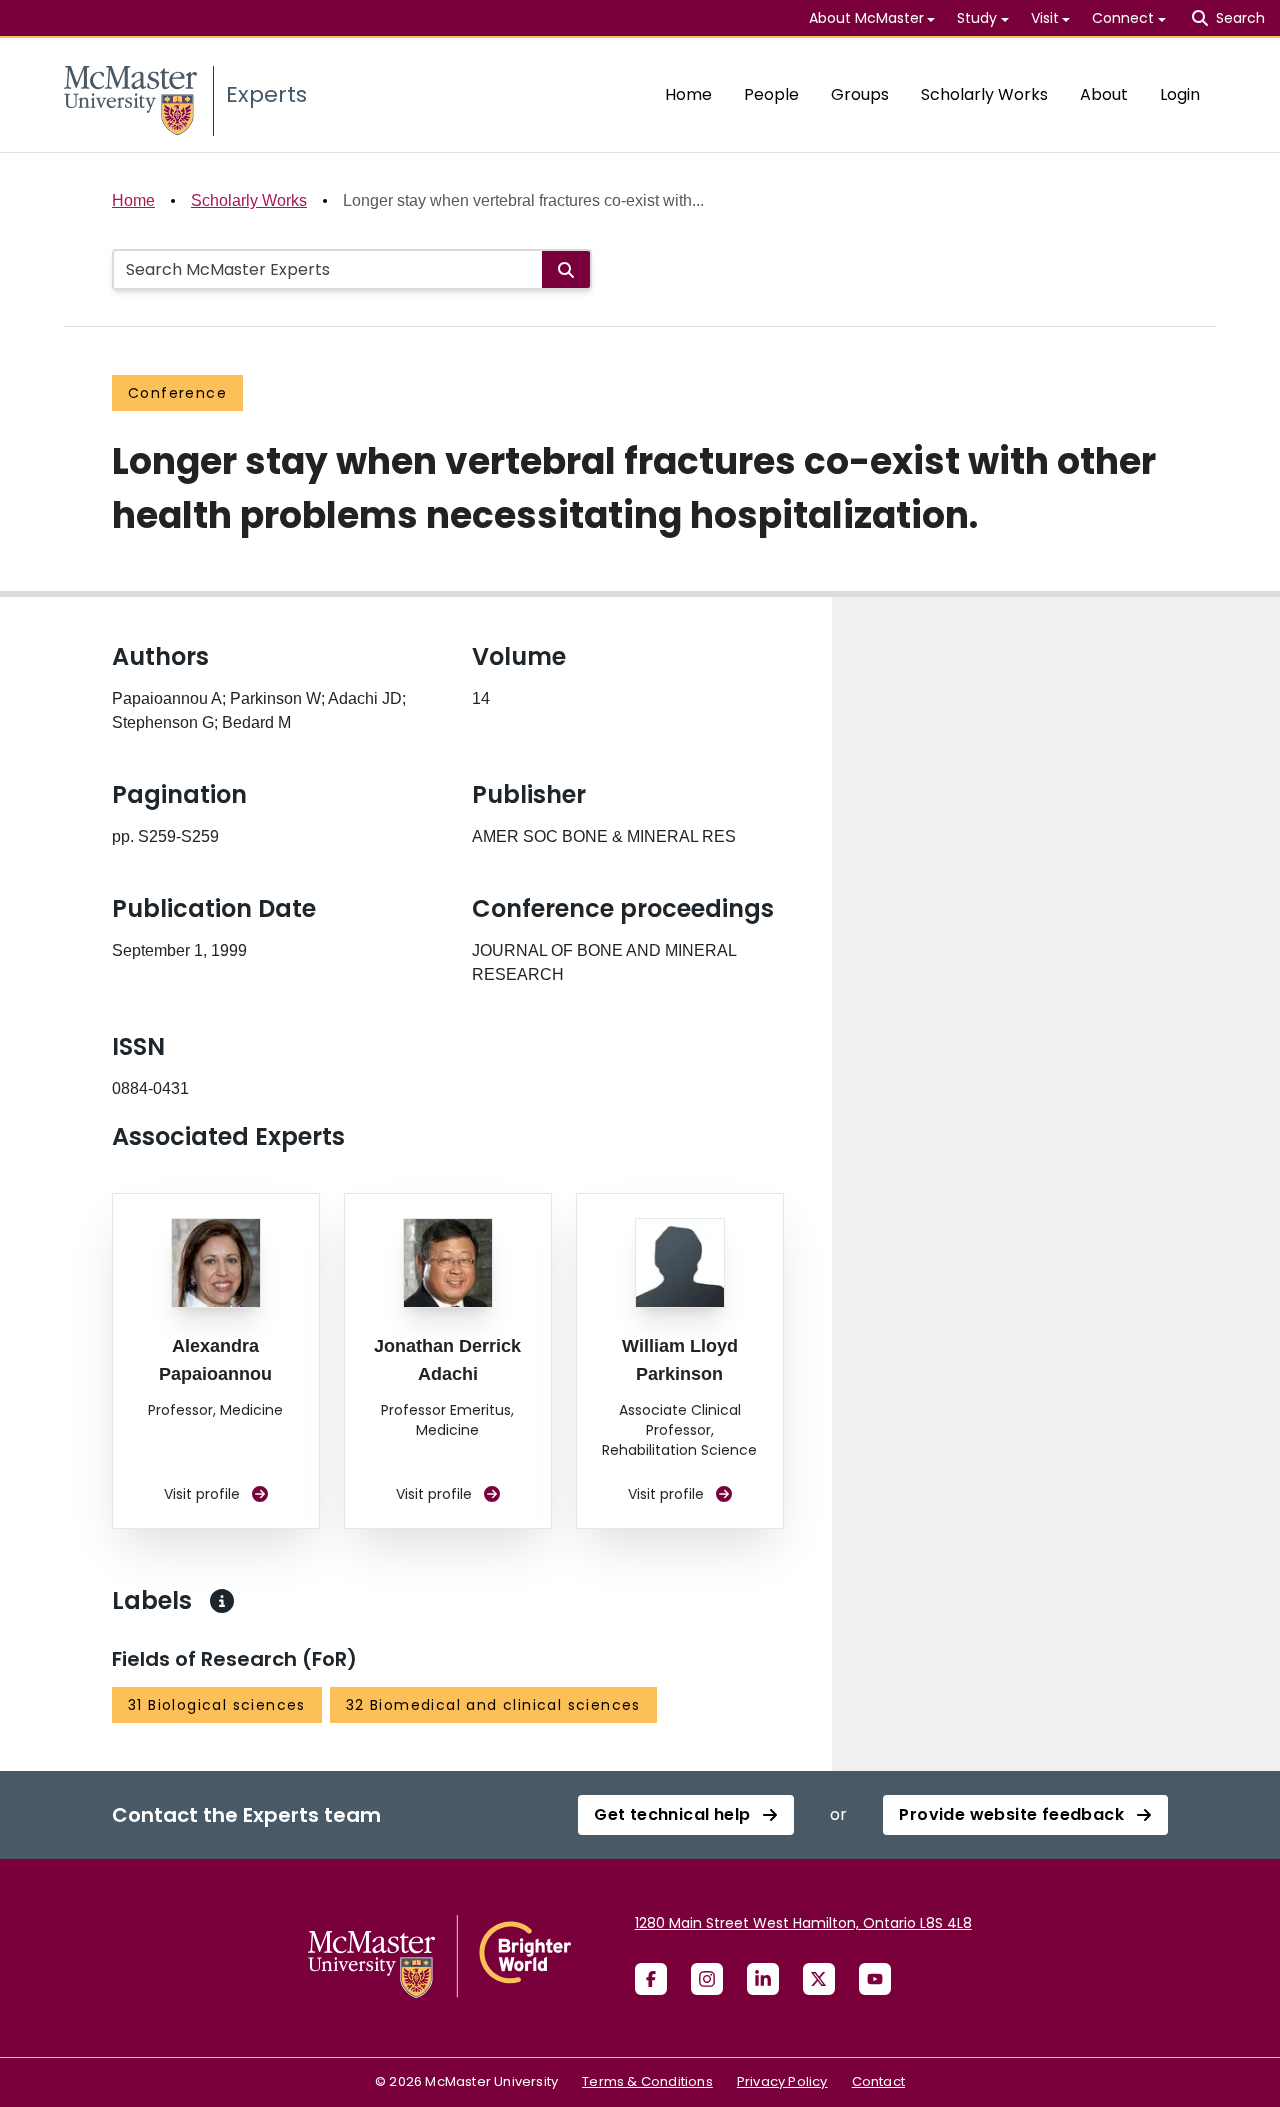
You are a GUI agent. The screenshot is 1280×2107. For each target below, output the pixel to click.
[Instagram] (707, 1979)
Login (1180, 94)
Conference (177, 393)
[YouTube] (875, 1979)
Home (688, 94)
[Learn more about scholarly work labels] (222, 1601)
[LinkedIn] (763, 1979)
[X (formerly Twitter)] (819, 1979)
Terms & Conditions (647, 2081)
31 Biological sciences (217, 1705)
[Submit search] (566, 269)
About (1104, 94)
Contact (878, 2081)
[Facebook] (651, 1979)
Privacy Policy (782, 2081)
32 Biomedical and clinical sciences (493, 1705)
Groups (860, 94)
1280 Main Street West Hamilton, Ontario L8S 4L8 (803, 1923)
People (771, 94)
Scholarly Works (984, 94)
